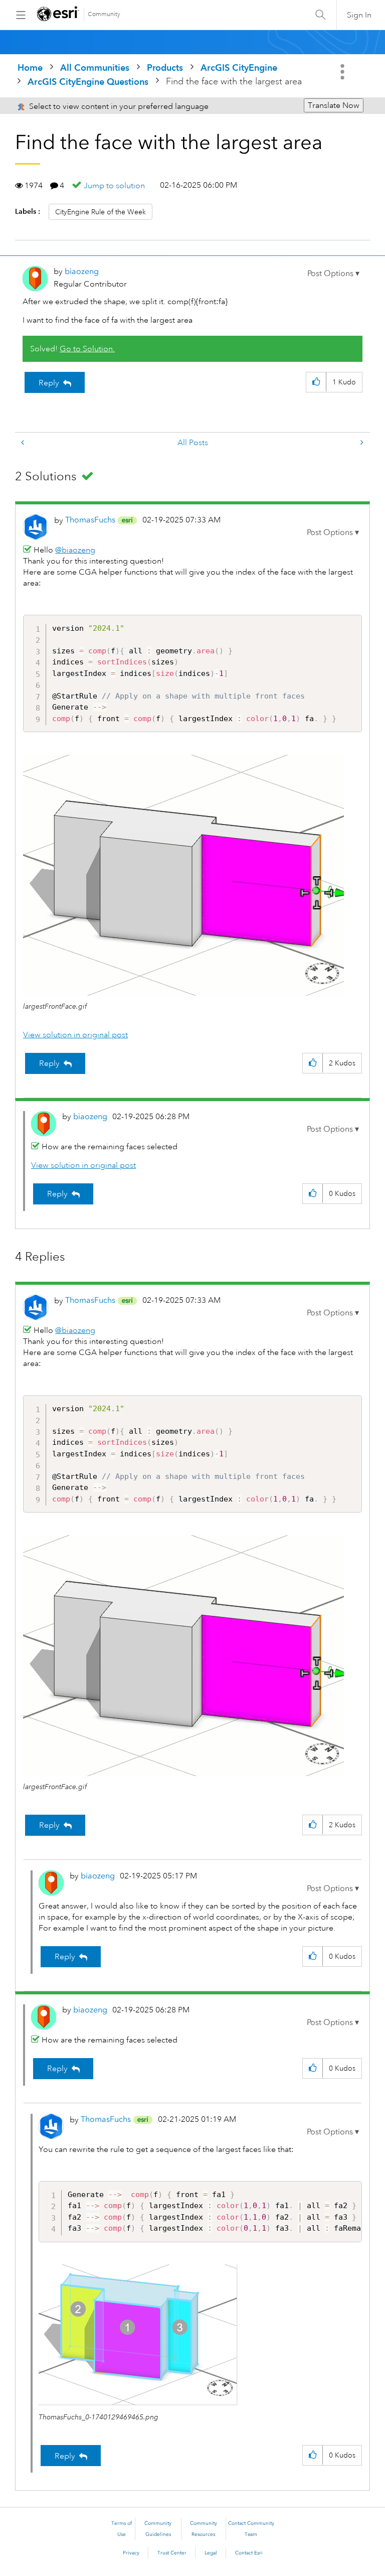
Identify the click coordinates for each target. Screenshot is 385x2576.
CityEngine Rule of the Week (101, 212)
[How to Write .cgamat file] (24, 443)
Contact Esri (249, 2553)
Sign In (359, 15)
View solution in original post (75, 1035)
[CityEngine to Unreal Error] (361, 443)
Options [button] (343, 72)
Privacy (131, 2553)
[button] (333, 274)
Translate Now (334, 105)
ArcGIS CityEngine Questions (88, 82)
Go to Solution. (87, 349)
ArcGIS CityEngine (239, 67)
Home (30, 67)
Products (165, 67)
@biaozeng (75, 550)
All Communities (95, 67)
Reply (49, 383)
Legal (211, 2553)
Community (104, 14)
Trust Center (172, 2553)
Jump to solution (114, 186)
